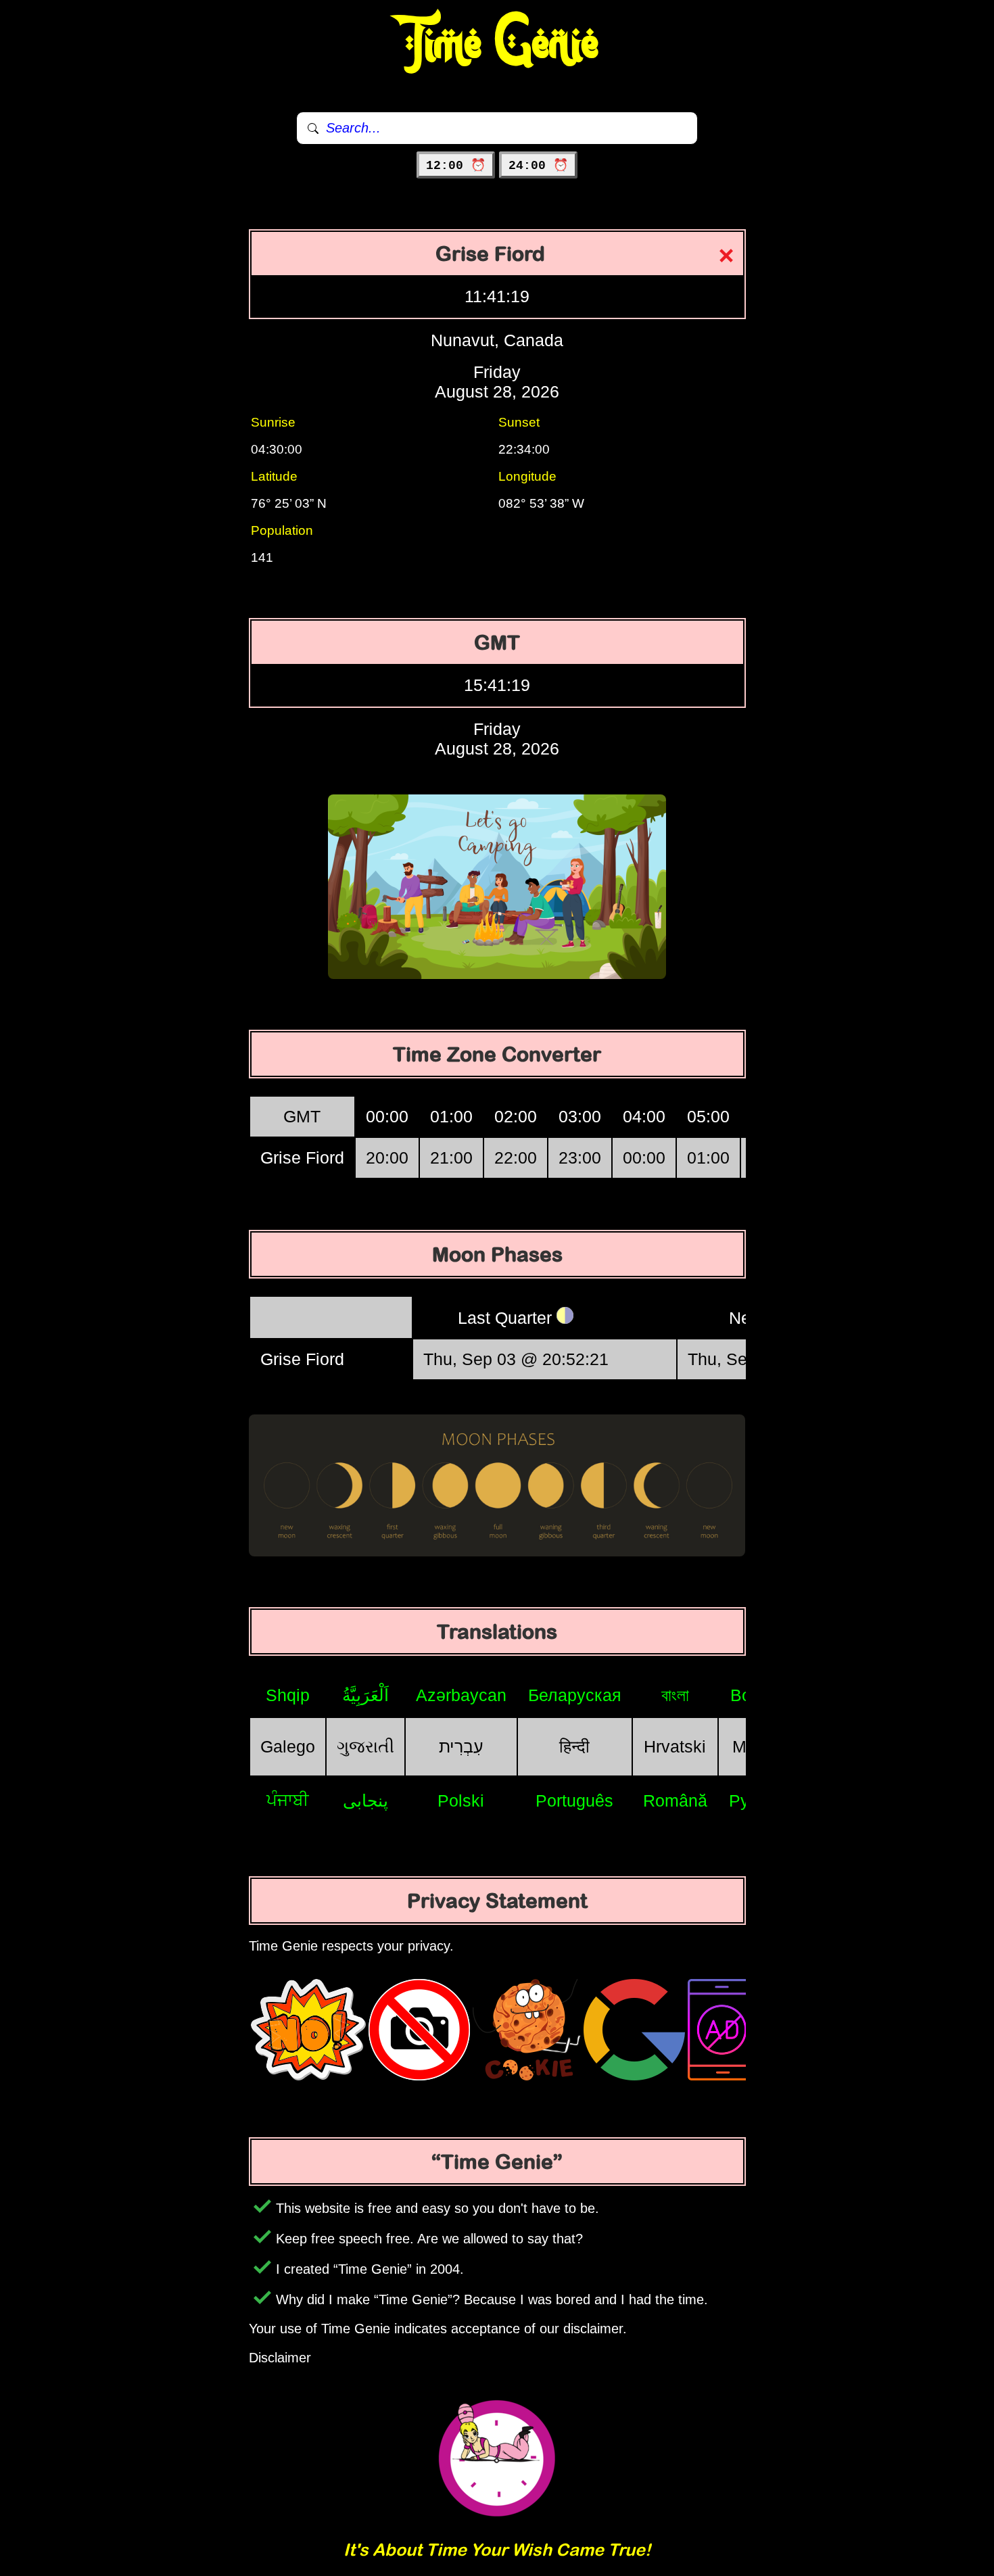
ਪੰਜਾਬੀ (288, 1800)
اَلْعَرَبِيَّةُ (365, 1695)
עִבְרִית (461, 1746)
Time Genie (497, 44)
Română (675, 1800)
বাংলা (675, 1695)
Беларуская (575, 1695)
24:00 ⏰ (538, 166)
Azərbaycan (461, 1695)
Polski (461, 1800)
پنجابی (365, 1800)
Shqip (288, 1695)
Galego (288, 1746)
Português (574, 1800)
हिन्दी (574, 1746)
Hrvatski (675, 1746)
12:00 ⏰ (456, 166)
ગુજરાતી (365, 1746)
